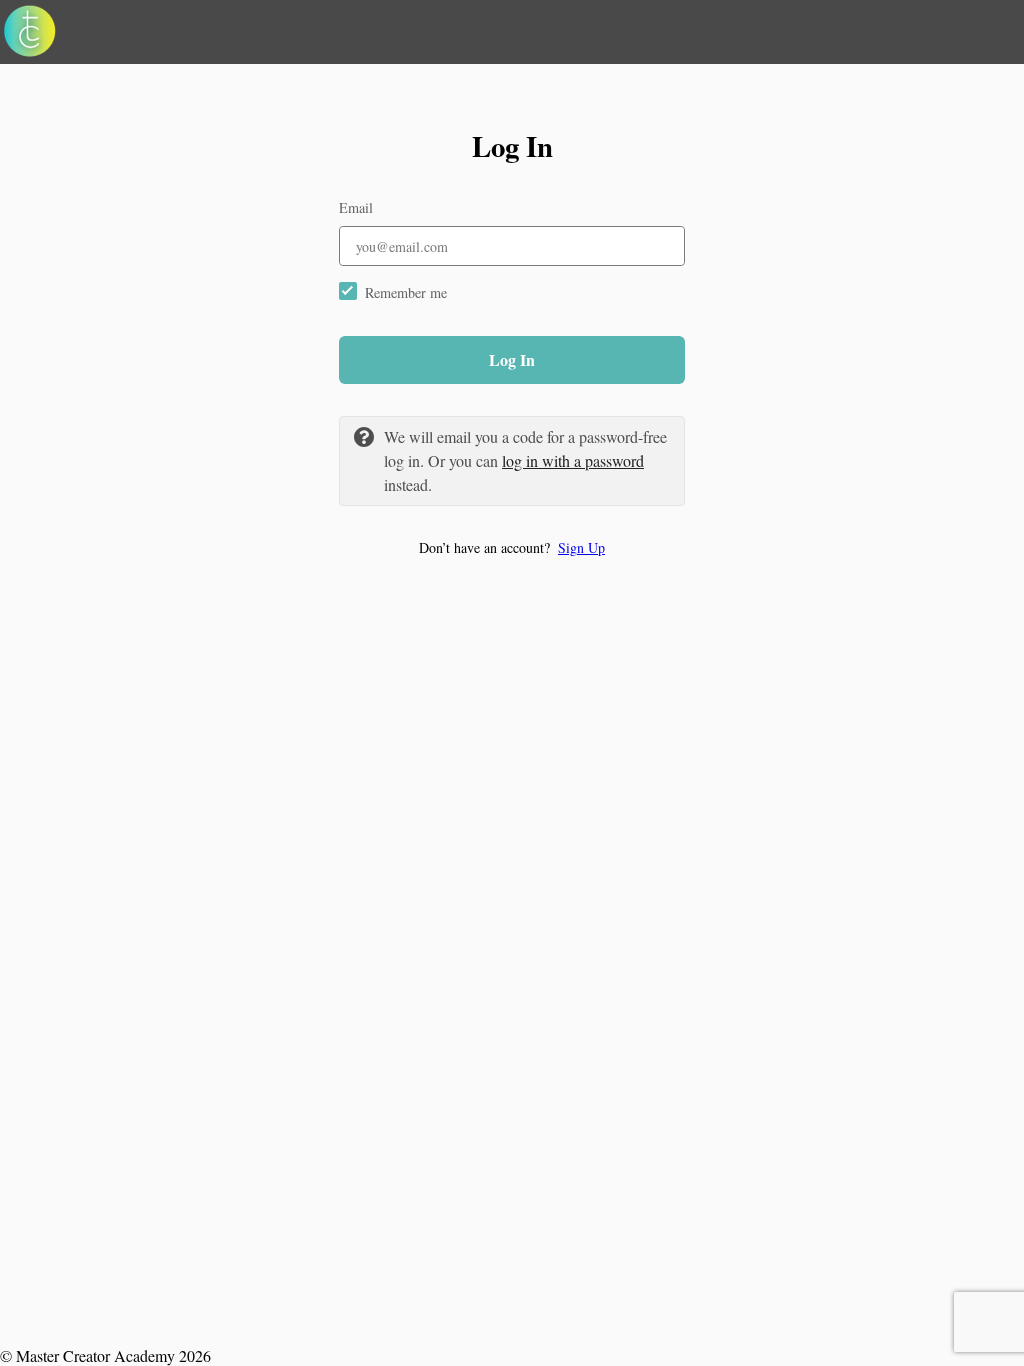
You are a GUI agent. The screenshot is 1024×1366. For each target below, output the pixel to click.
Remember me (406, 292)
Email (356, 207)
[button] (512, 547)
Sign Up (581, 547)
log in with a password (573, 460)
